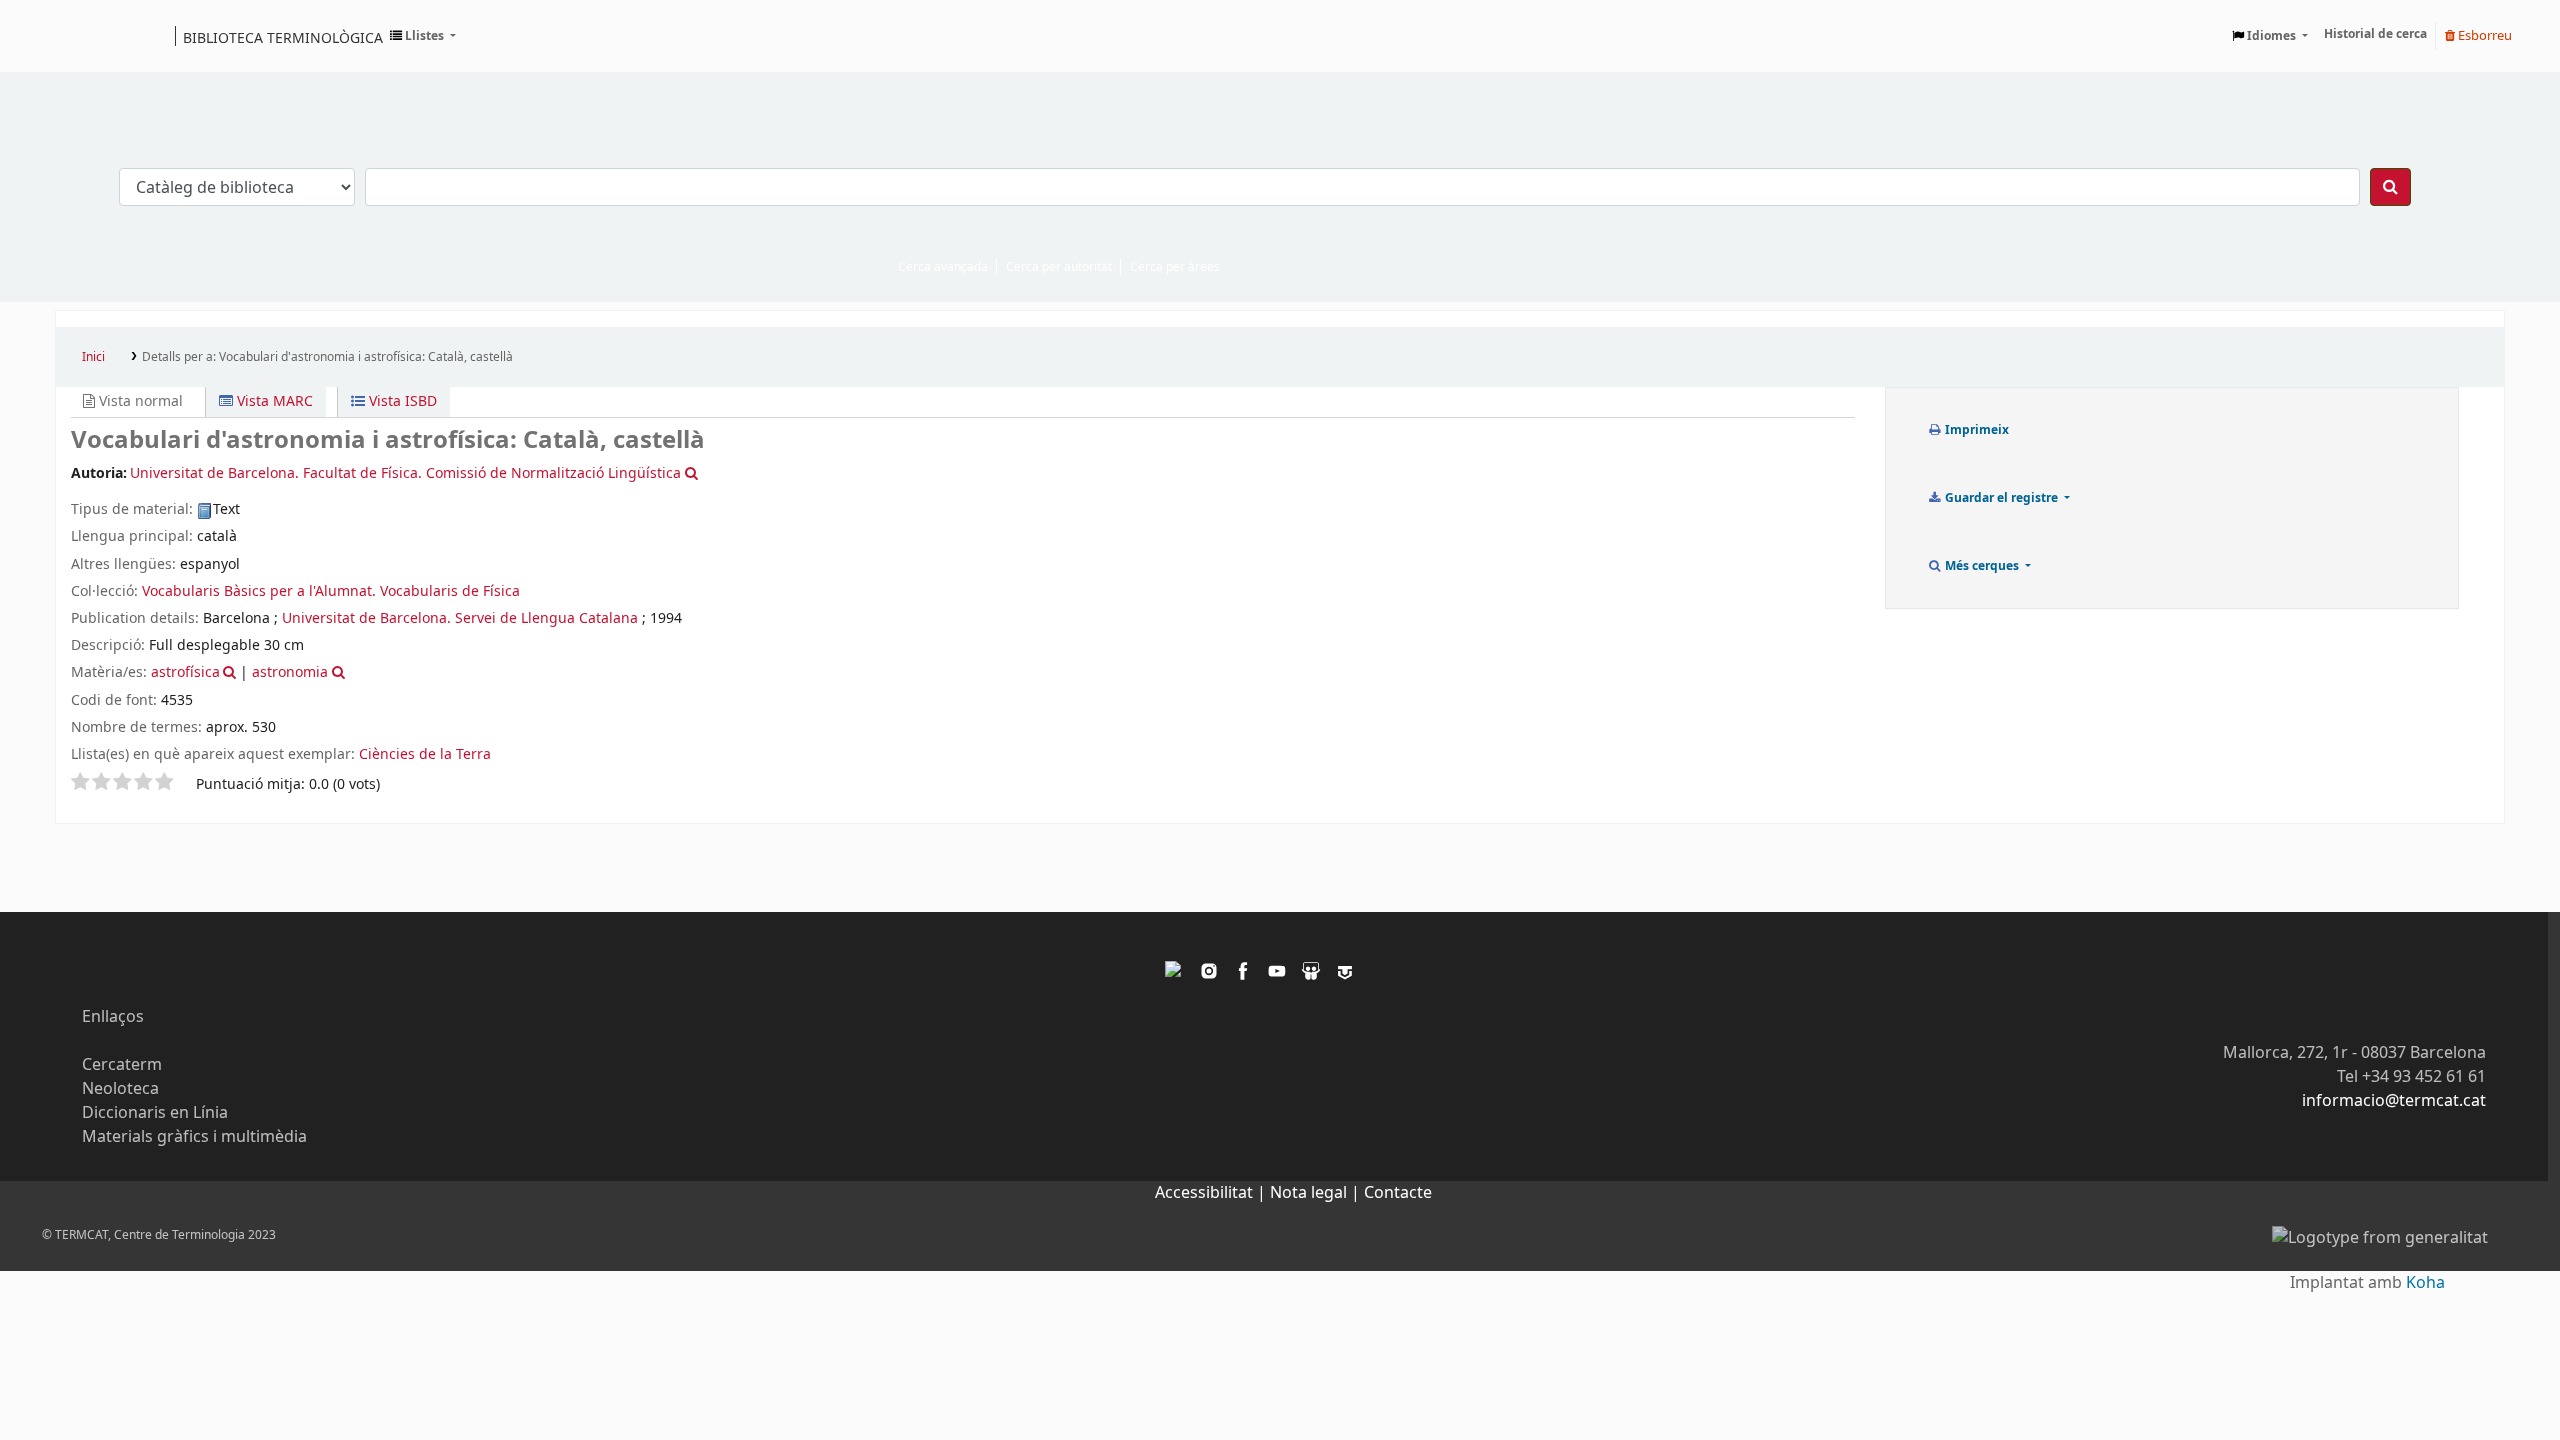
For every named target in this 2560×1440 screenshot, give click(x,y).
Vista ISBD (401, 401)
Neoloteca (120, 1089)
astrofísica (185, 672)
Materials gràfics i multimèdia (194, 1137)
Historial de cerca (2375, 34)
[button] (423, 36)
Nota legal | (1317, 1193)
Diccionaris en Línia (155, 1113)
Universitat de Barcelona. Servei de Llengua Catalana (460, 618)
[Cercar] (2390, 187)
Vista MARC (273, 401)
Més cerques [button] (1982, 566)
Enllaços (113, 1017)
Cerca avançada (943, 267)
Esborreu (2483, 35)
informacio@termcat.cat (2394, 1101)
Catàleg (77, 36)
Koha (2425, 1283)
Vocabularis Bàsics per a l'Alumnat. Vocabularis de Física (331, 591)
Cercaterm (122, 1065)
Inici (93, 357)
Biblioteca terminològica (283, 37)
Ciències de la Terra (425, 754)
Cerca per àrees (1175, 267)
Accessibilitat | (1212, 1193)
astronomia (290, 672)
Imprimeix (1975, 430)
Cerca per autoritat (1059, 267)
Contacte (1398, 1193)
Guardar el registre (2001, 498)
